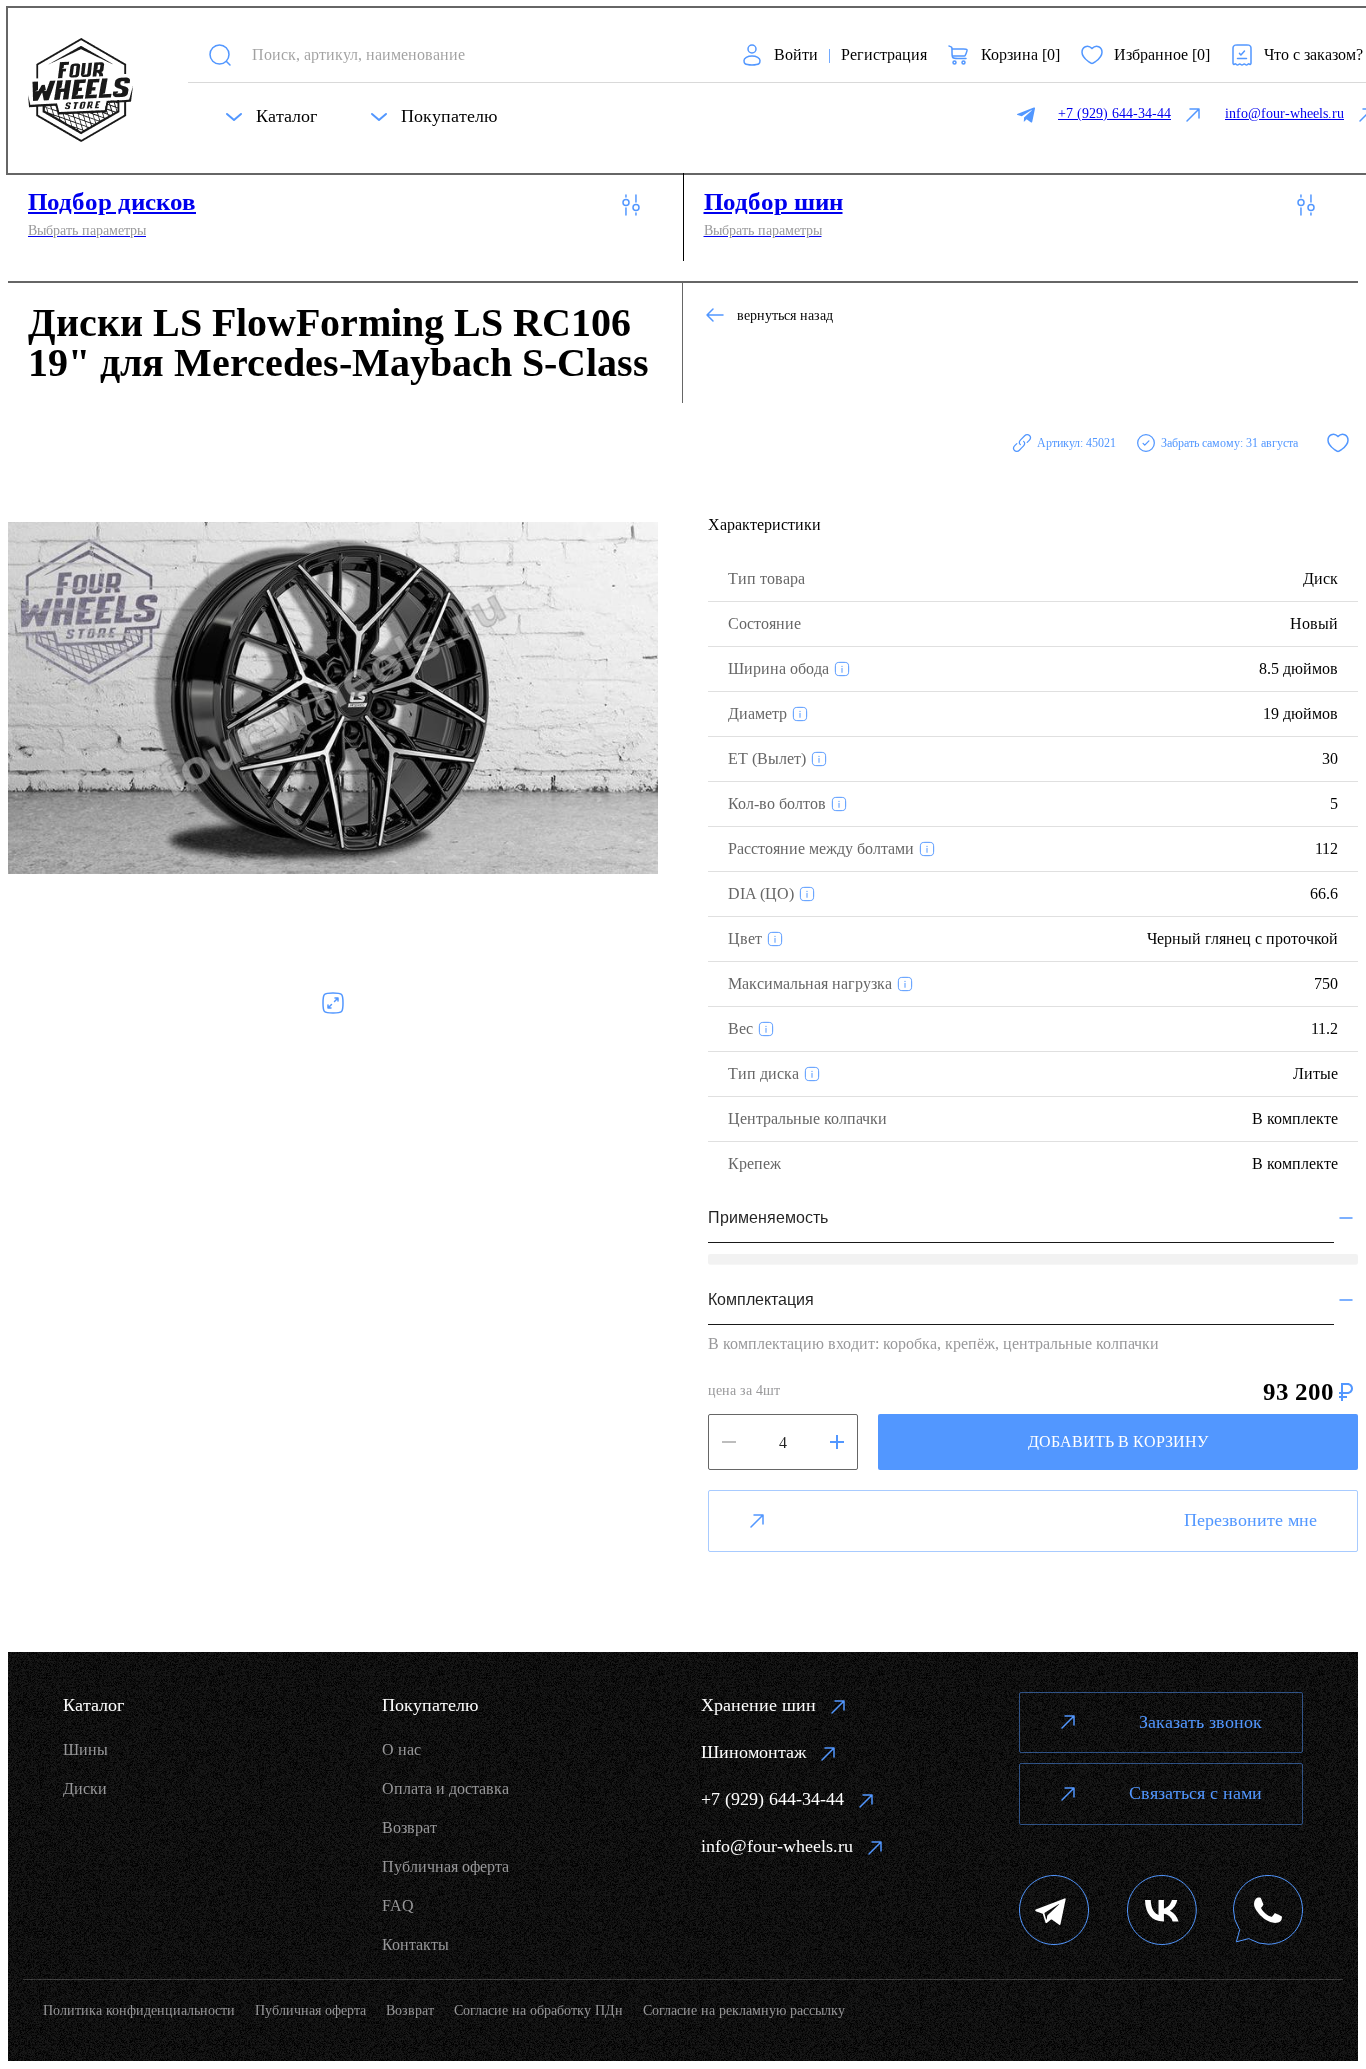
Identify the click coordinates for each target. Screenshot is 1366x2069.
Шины (85, 1749)
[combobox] (478, 54)
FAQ (398, 1905)
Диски (85, 1788)
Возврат (409, 1827)
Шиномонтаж (753, 1752)
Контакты (415, 1944)
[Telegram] (1054, 1912)
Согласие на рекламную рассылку (744, 2010)
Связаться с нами (1195, 1793)
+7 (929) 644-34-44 (772, 1799)
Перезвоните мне (1250, 1520)
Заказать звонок (1200, 1722)
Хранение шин (758, 1705)
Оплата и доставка (445, 1788)
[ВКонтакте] (1162, 1912)
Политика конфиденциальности (139, 2010)
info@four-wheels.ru (777, 1846)
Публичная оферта (445, 1866)
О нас (401, 1749)
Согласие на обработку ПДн (538, 2010)
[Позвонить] (1268, 1912)
